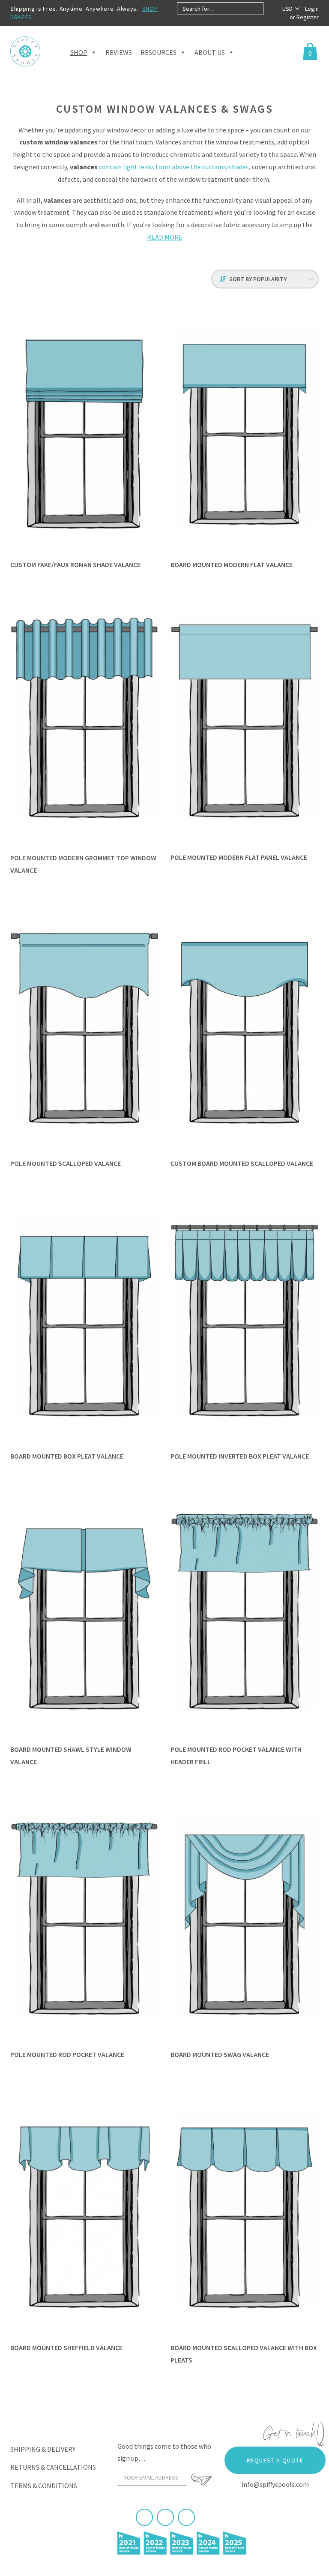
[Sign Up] (201, 2480)
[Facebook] (144, 2517)
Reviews (119, 52)
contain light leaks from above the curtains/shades (174, 167)
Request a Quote (275, 2460)
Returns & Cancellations (53, 2467)
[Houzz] (186, 2517)
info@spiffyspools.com (275, 2484)
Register (308, 17)
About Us (210, 52)
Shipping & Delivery (43, 2449)
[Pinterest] (165, 2517)
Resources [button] (159, 52)
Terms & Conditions (44, 2486)
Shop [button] (79, 52)
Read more (165, 237)
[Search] (271, 9)
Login (312, 9)
